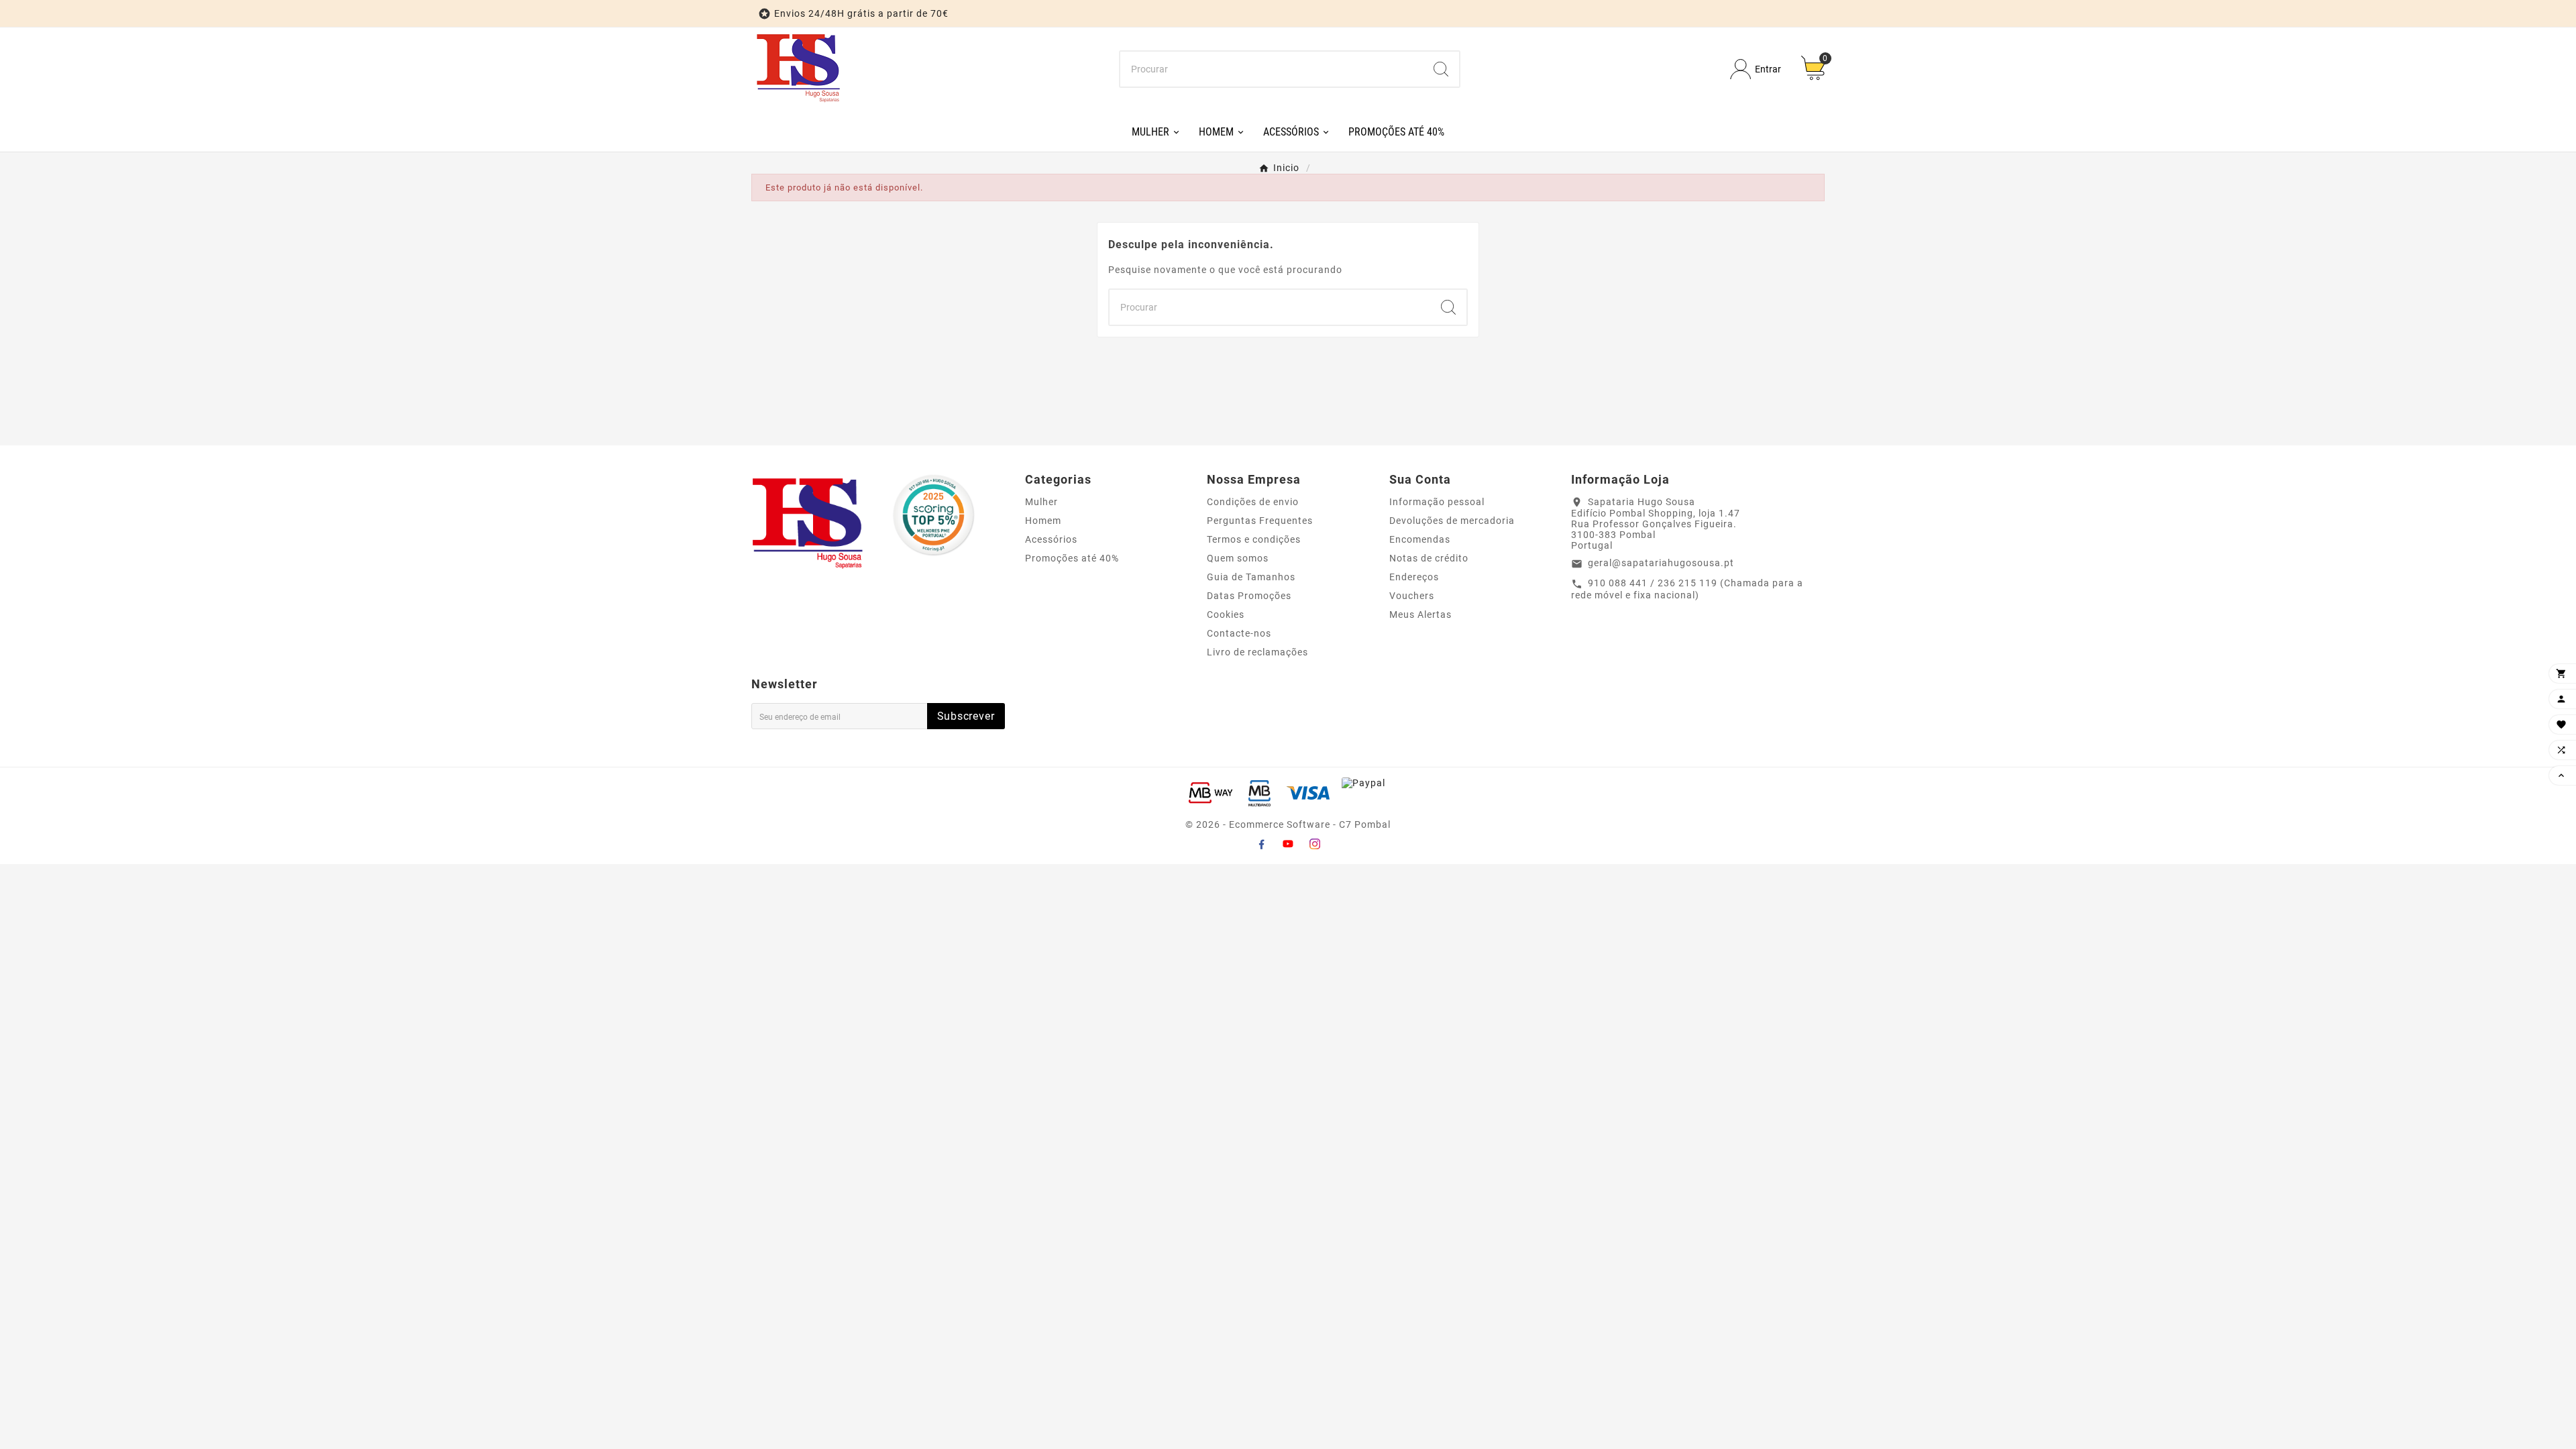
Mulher (1041, 502)
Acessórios (1051, 539)
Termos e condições (1254, 539)
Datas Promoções (1249, 596)
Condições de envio (1253, 502)
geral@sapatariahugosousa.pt (1661, 563)
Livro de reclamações (1257, 652)
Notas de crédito (1429, 558)
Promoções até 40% (1072, 558)
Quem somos (1238, 558)
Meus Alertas (1420, 614)
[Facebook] (1261, 844)
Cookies (1226, 614)
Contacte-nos (1239, 633)
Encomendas (1420, 539)
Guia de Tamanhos (1251, 577)
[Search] (1441, 69)
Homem (1043, 521)
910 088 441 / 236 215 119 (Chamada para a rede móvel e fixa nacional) (1687, 589)
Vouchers (1412, 596)
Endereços (1414, 577)
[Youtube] (1288, 844)
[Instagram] (1315, 844)
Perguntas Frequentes (1260, 521)
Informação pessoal (1437, 502)
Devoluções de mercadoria (1452, 521)
